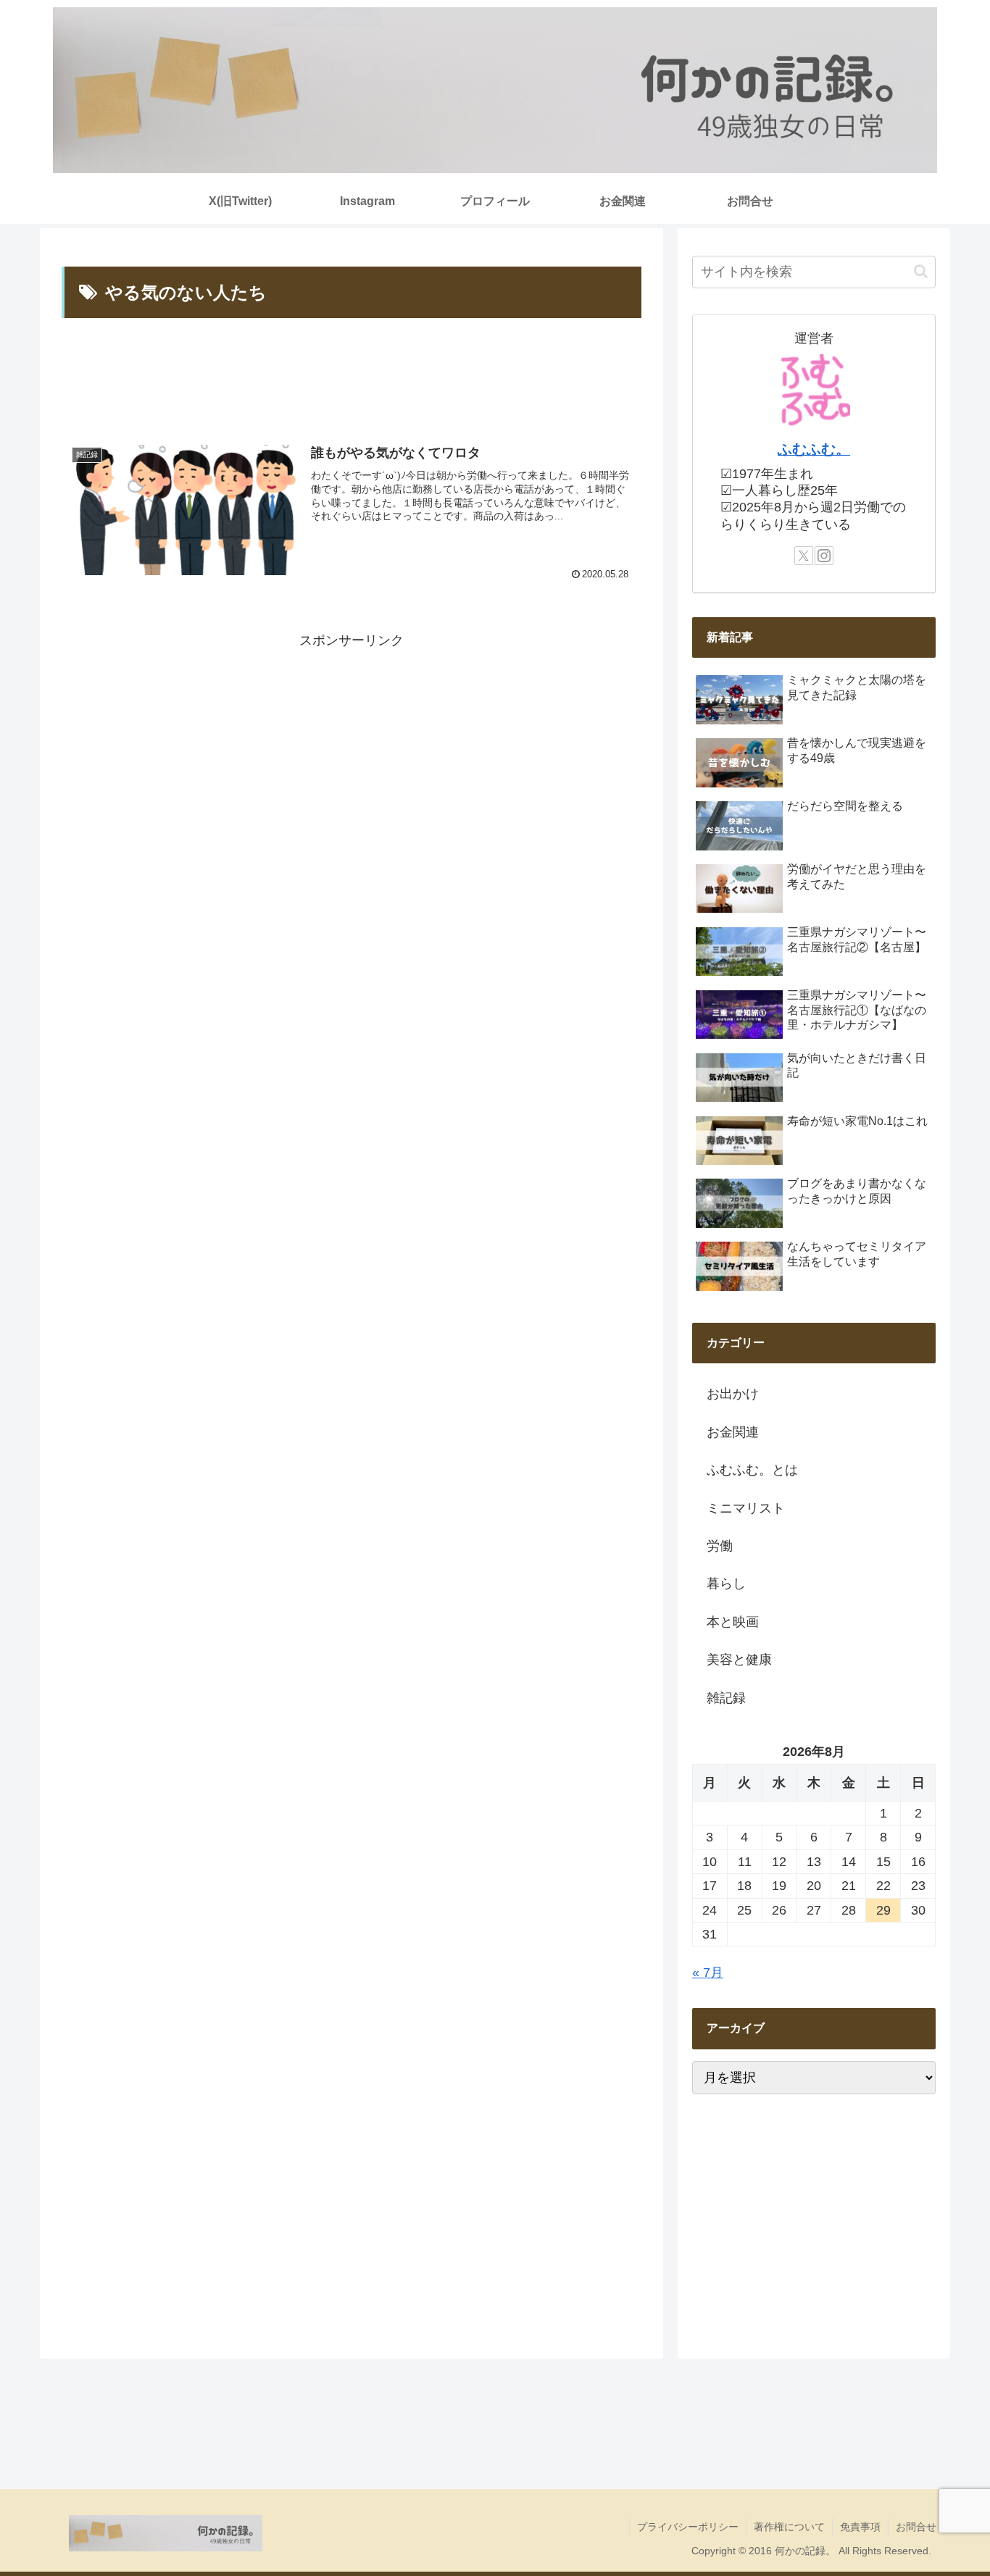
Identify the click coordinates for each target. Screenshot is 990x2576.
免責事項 (860, 2527)
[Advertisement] (352, 378)
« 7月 (708, 1973)
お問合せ (916, 2527)
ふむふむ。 (814, 449)
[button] (921, 271)
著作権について (789, 2527)
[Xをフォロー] (804, 556)
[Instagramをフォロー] (824, 556)
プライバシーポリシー (688, 2527)
